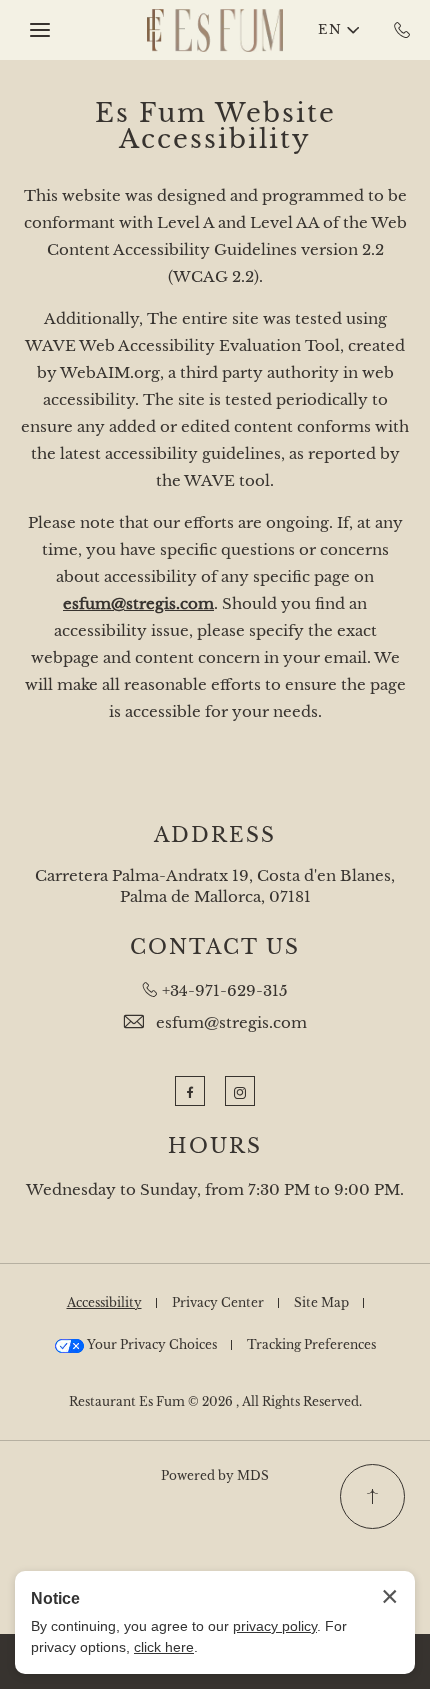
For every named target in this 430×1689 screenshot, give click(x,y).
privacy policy (275, 1626)
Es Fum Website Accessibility (215, 126)
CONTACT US (215, 947)
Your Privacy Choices (150, 1344)
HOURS (215, 1146)
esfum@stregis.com (231, 1022)
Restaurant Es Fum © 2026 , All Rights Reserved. (215, 1401)
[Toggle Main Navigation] (40, 30)
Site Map (321, 1302)
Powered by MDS (215, 1475)
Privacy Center (218, 1302)
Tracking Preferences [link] (311, 1344)
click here (164, 1647)
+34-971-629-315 (225, 990)
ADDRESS (215, 835)
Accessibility (104, 1302)
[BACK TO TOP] (372, 1496)
